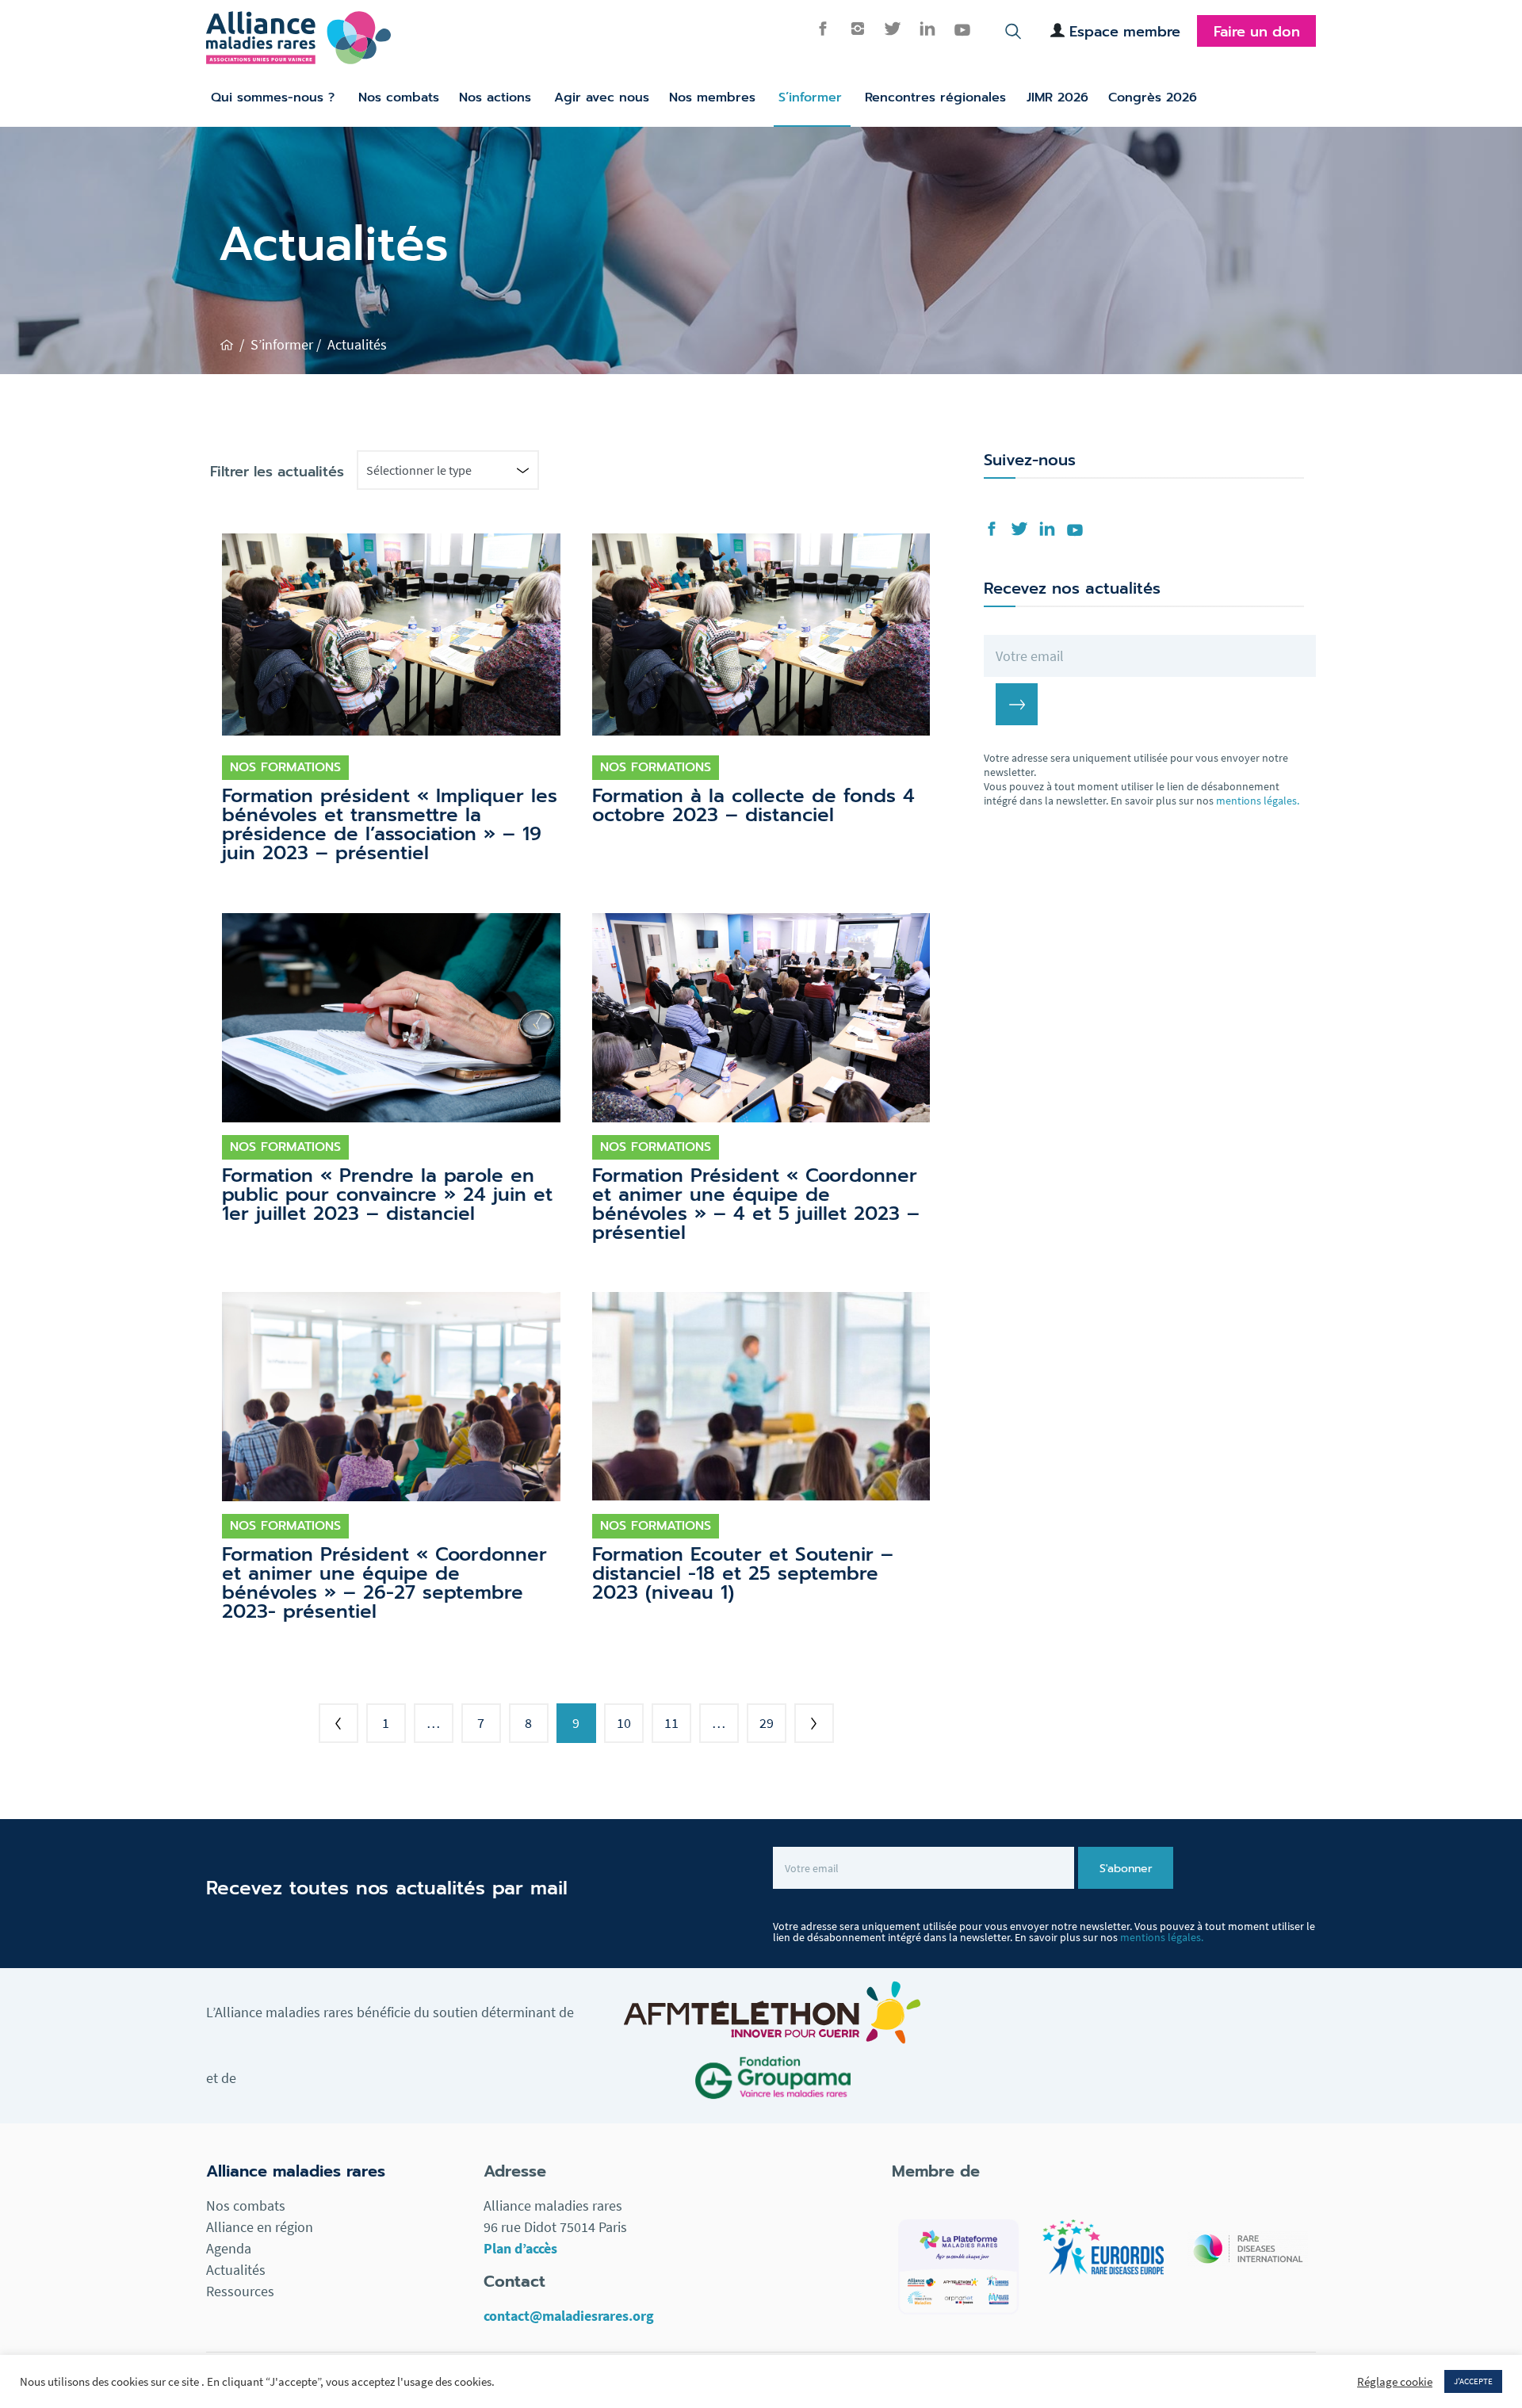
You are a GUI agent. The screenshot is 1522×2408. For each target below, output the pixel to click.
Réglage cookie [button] (1395, 2382)
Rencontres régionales (935, 97)
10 (624, 1723)
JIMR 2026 (1057, 97)
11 (671, 1723)
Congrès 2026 (1153, 97)
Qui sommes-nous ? (273, 97)
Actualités (236, 2270)
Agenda (229, 2248)
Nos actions (495, 97)
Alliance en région (260, 2227)
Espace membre (1125, 32)
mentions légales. (1258, 801)
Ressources (240, 2291)
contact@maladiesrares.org (569, 2316)
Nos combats (399, 97)
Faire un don (1257, 32)
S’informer (810, 97)
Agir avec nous (602, 97)
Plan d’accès (520, 2248)
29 (767, 1723)
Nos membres (712, 97)
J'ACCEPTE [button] (1473, 2381)
